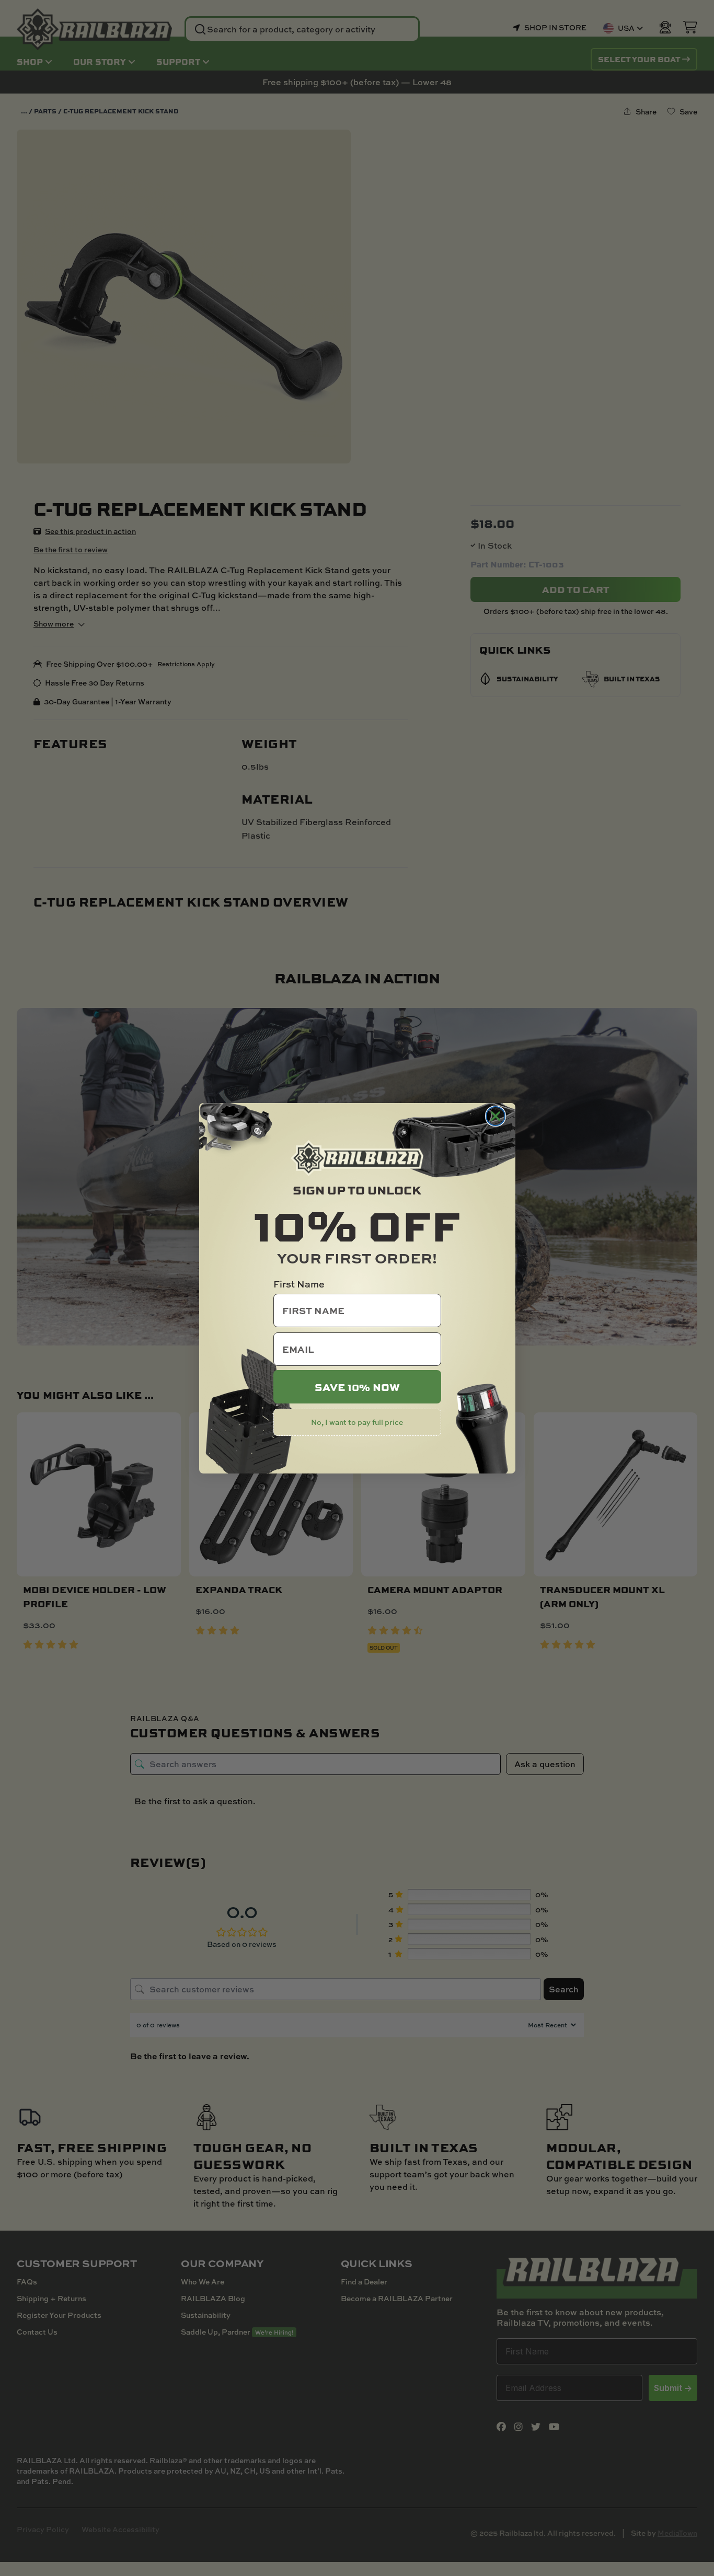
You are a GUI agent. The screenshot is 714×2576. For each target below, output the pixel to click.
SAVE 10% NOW (357, 1387)
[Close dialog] (496, 1116)
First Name (299, 1284)
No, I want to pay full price (357, 1422)
